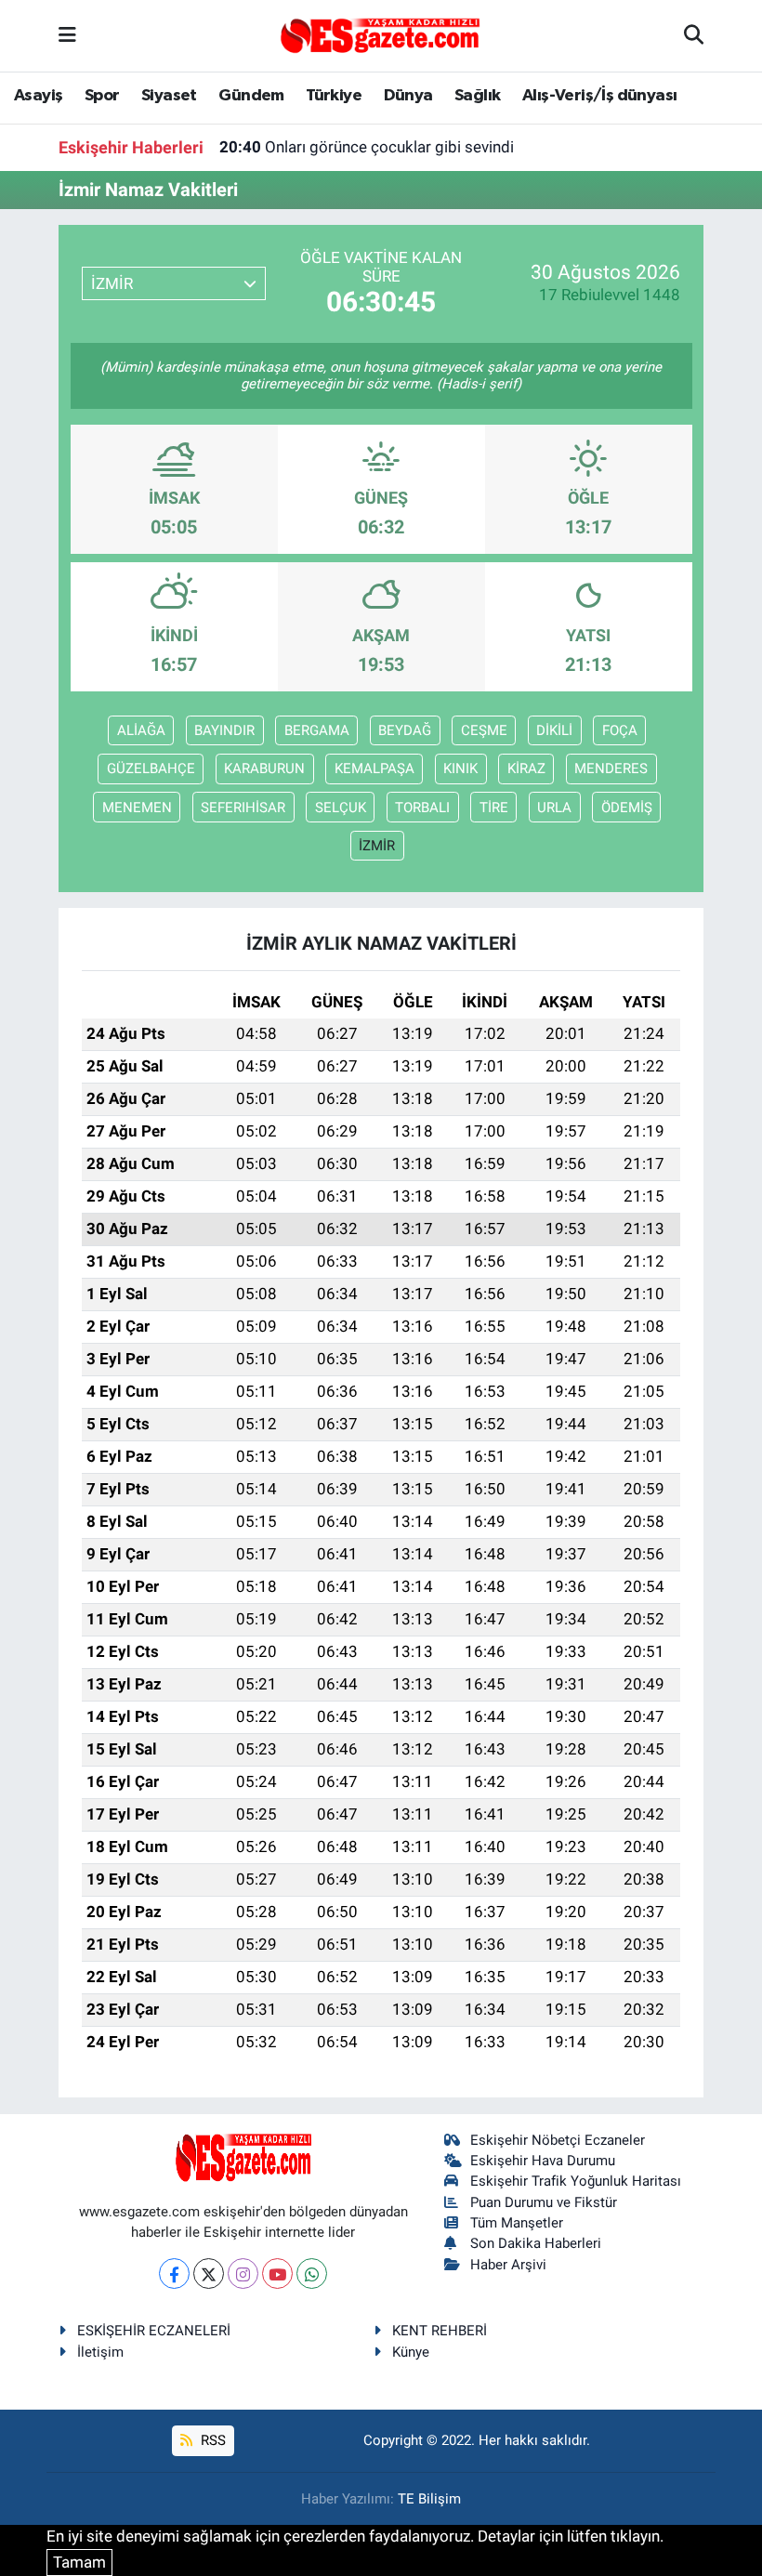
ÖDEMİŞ (627, 808)
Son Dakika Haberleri (536, 2243)
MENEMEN (137, 808)
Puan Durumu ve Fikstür (544, 2202)
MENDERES (611, 769)
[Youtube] (277, 2274)
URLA (554, 808)
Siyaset (169, 96)
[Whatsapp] (312, 2274)
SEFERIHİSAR (243, 808)
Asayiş (38, 96)
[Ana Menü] (67, 35)
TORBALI (422, 808)
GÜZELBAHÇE (151, 769)
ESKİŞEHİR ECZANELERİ (154, 2331)
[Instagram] (243, 2274)
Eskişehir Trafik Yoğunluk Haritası (576, 2181)
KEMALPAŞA (374, 769)
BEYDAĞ (405, 730)
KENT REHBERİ (440, 2331)
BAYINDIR (224, 730)
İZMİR (377, 846)
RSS (211, 2440)
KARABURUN (264, 769)
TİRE (494, 808)
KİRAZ (526, 769)
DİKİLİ (554, 730)
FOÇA (620, 730)
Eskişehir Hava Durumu (543, 2161)
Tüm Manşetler (517, 2223)
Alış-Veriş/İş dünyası (599, 96)
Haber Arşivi (508, 2265)
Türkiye (334, 96)
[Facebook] (174, 2274)
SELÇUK (341, 808)
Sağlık (477, 96)
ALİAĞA (141, 730)
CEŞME (484, 730)
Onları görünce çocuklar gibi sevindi (367, 147)
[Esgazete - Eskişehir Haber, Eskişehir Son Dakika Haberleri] (380, 34)
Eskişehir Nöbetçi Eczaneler (558, 2140)
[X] (209, 2274)
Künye (411, 2352)
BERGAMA (317, 730)
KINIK (460, 769)
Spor (102, 96)
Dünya (408, 96)
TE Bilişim (429, 2499)
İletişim (100, 2352)
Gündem (251, 96)
